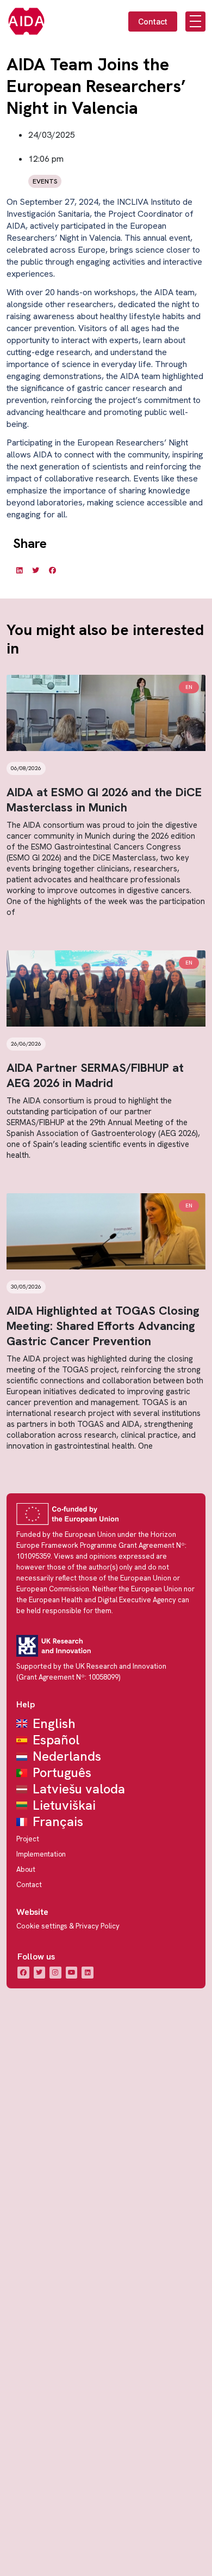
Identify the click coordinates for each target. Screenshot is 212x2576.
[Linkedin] (88, 1973)
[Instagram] (55, 1973)
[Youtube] (72, 1973)
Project (28, 1839)
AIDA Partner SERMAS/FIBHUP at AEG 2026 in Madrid (95, 1075)
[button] (19, 570)
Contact (29, 1885)
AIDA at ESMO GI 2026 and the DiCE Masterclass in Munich (104, 800)
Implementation (41, 1854)
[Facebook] (23, 1973)
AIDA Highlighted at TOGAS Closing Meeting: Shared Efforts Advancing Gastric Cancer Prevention (103, 1326)
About (26, 1869)
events (45, 181)
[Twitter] (40, 1973)
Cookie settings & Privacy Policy (68, 1926)
